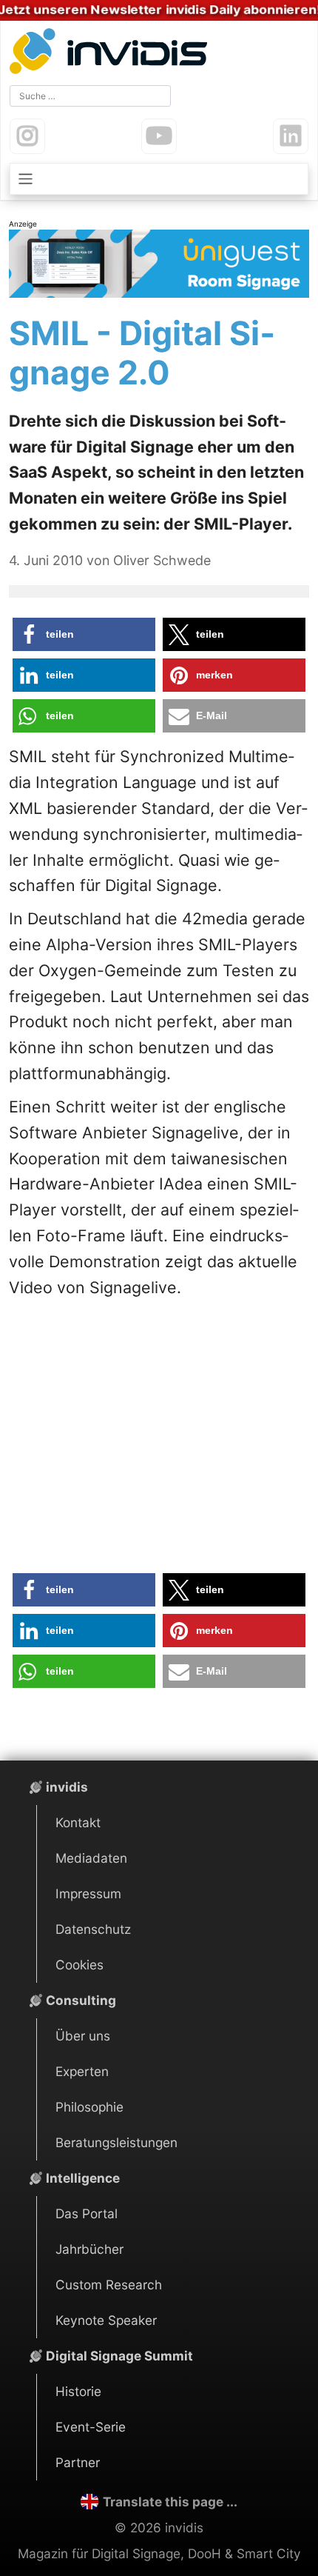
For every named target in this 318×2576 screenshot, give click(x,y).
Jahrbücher (89, 2249)
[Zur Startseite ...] (112, 53)
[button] (84, 634)
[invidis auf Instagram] (27, 136)
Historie (78, 2391)
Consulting (81, 2000)
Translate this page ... (170, 2502)
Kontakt (78, 1822)
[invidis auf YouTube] (159, 136)
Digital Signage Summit (119, 2356)
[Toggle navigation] (159, 179)
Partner (78, 2462)
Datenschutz (93, 1929)
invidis (67, 1787)
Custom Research (109, 2285)
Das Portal (87, 2213)
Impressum (88, 1893)
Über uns (83, 2036)
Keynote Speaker (106, 2320)
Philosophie (89, 2107)
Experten (82, 2071)
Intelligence (83, 2178)
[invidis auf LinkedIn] (291, 136)
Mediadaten (91, 1858)
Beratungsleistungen (116, 2142)
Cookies (79, 1965)
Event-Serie (91, 2427)
